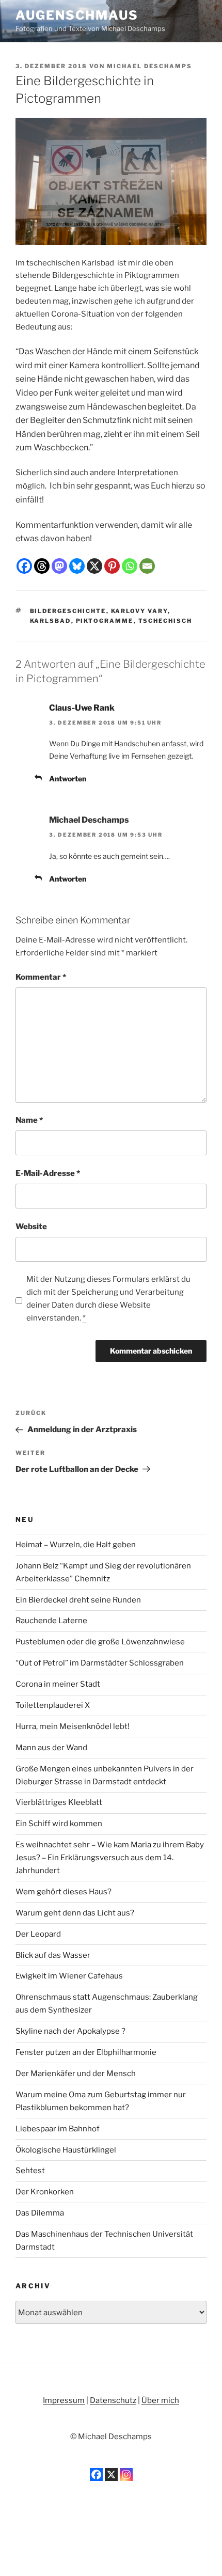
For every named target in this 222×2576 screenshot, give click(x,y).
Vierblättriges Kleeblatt (59, 1802)
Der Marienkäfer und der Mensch (76, 2074)
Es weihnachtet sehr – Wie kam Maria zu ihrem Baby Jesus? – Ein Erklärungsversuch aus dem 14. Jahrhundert (110, 1858)
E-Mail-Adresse (48, 1173)
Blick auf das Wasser (53, 1955)
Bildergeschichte (68, 611)
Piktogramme (105, 621)
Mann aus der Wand (51, 1748)
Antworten (68, 779)
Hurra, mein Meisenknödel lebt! (73, 1726)
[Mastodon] (59, 566)
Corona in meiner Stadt (58, 1684)
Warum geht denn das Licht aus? (75, 1913)
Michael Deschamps (149, 66)
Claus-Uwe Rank (82, 708)
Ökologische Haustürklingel (66, 2150)
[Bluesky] (77, 566)
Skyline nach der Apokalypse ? (70, 2031)
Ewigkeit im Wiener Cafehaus (69, 1976)
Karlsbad (51, 621)
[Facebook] (24, 566)
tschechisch (165, 621)
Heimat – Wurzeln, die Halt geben (76, 1545)
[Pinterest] (112, 566)
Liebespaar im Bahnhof (58, 2129)
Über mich (160, 2400)
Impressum (64, 2400)
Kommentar (41, 977)
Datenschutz (113, 2400)
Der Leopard (38, 1934)
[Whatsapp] (130, 566)
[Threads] (42, 566)
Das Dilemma (40, 2213)
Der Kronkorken (45, 2192)
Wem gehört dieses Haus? (64, 1892)
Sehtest (30, 2171)
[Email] (147, 566)
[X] (94, 566)
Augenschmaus (77, 15)
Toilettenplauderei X (53, 1705)
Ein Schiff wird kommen (59, 1824)
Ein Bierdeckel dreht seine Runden (78, 1600)
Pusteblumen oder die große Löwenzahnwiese (100, 1642)
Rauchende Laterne (51, 1621)
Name (29, 1120)
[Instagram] (126, 2475)
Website (31, 1227)
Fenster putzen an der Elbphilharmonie (86, 2052)
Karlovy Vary (139, 611)
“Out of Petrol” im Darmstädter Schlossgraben (100, 1663)
